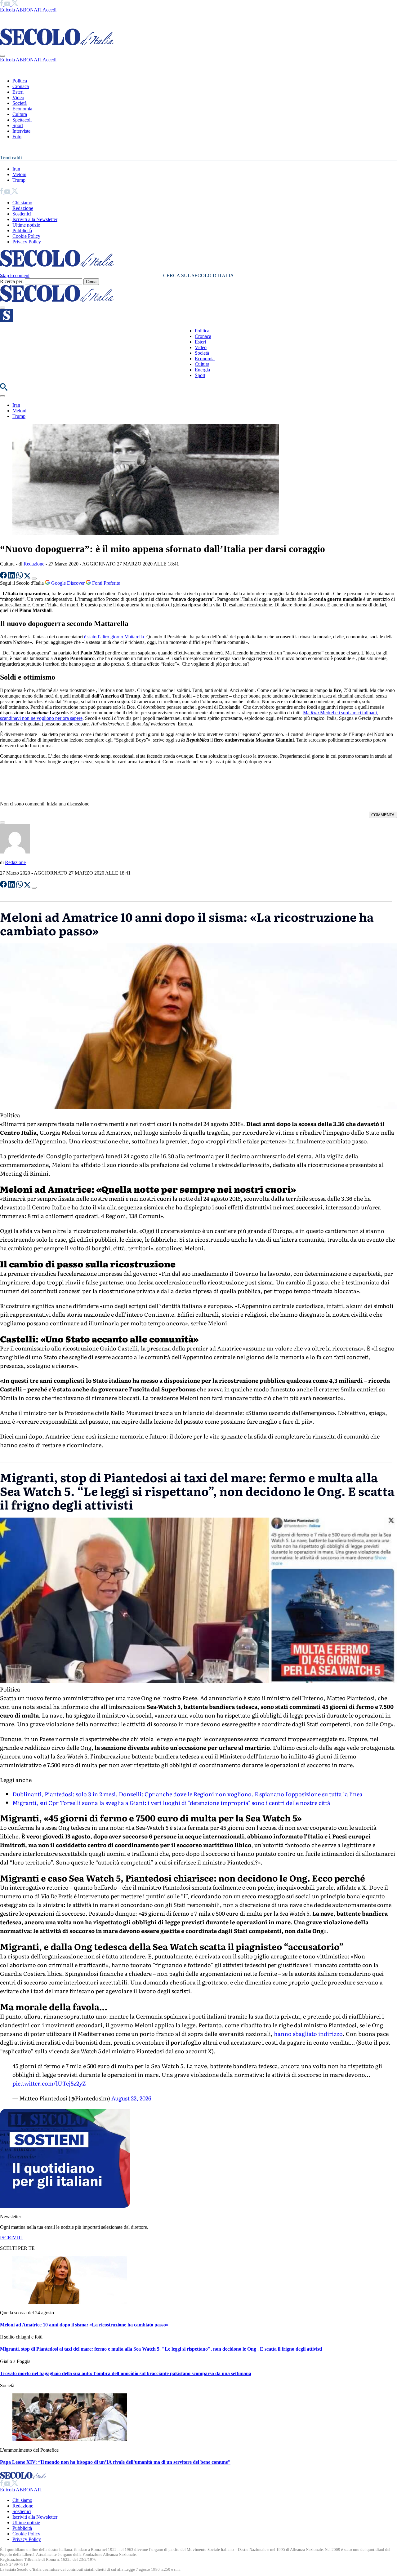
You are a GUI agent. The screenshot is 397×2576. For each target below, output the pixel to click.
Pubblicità (22, 231)
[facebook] (2, 4)
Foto (17, 137)
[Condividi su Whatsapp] (20, 577)
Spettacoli (22, 120)
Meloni (19, 174)
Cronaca (21, 86)
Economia (22, 109)
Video (18, 98)
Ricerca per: (12, 281)
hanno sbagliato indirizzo (308, 2034)
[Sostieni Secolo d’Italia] (65, 2206)
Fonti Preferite (105, 583)
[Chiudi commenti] (2, 822)
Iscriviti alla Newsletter (35, 219)
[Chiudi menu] (2, 56)
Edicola (7, 10)
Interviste (21, 131)
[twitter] (15, 4)
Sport (18, 125)
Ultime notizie (26, 225)
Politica (20, 81)
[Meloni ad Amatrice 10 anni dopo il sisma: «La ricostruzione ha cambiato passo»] (70, 2302)
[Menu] (2, 308)
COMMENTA (383, 815)
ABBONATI (29, 10)
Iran (16, 169)
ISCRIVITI (11, 2238)
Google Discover (68, 583)
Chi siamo (22, 203)
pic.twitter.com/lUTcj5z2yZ (49, 2083)
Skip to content (15, 275)
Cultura (20, 114)
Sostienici (22, 214)
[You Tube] (8, 4)
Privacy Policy (27, 242)
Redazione (23, 208)
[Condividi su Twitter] (28, 577)
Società (20, 103)
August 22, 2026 (131, 2098)
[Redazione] (15, 852)
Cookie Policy (26, 236)
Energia (202, 370)
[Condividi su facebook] (4, 577)
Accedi (49, 10)
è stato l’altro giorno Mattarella (113, 637)
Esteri (18, 92)
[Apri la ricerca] (4, 389)
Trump (19, 180)
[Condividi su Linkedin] (12, 577)
